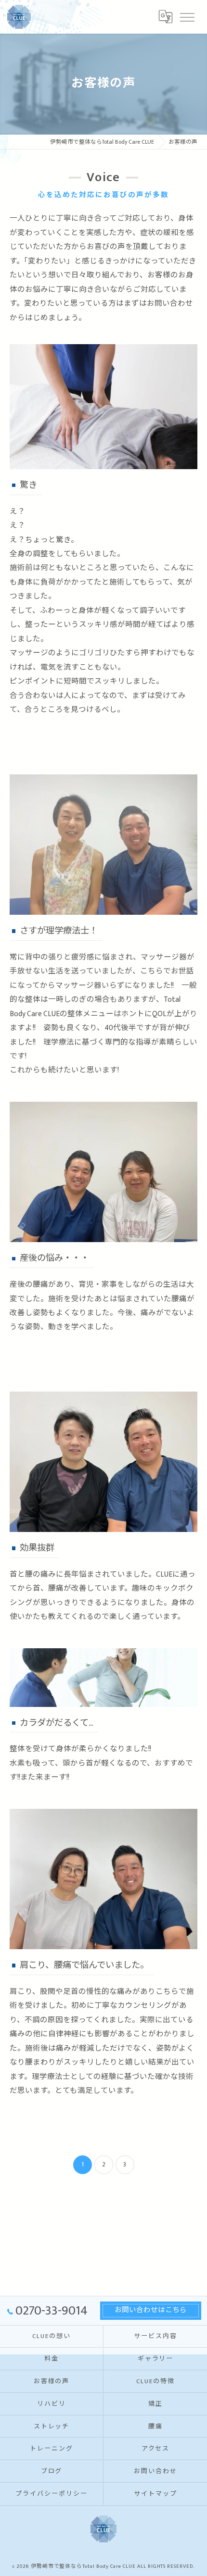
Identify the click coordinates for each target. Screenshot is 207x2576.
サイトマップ (155, 2494)
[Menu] (187, 16)
